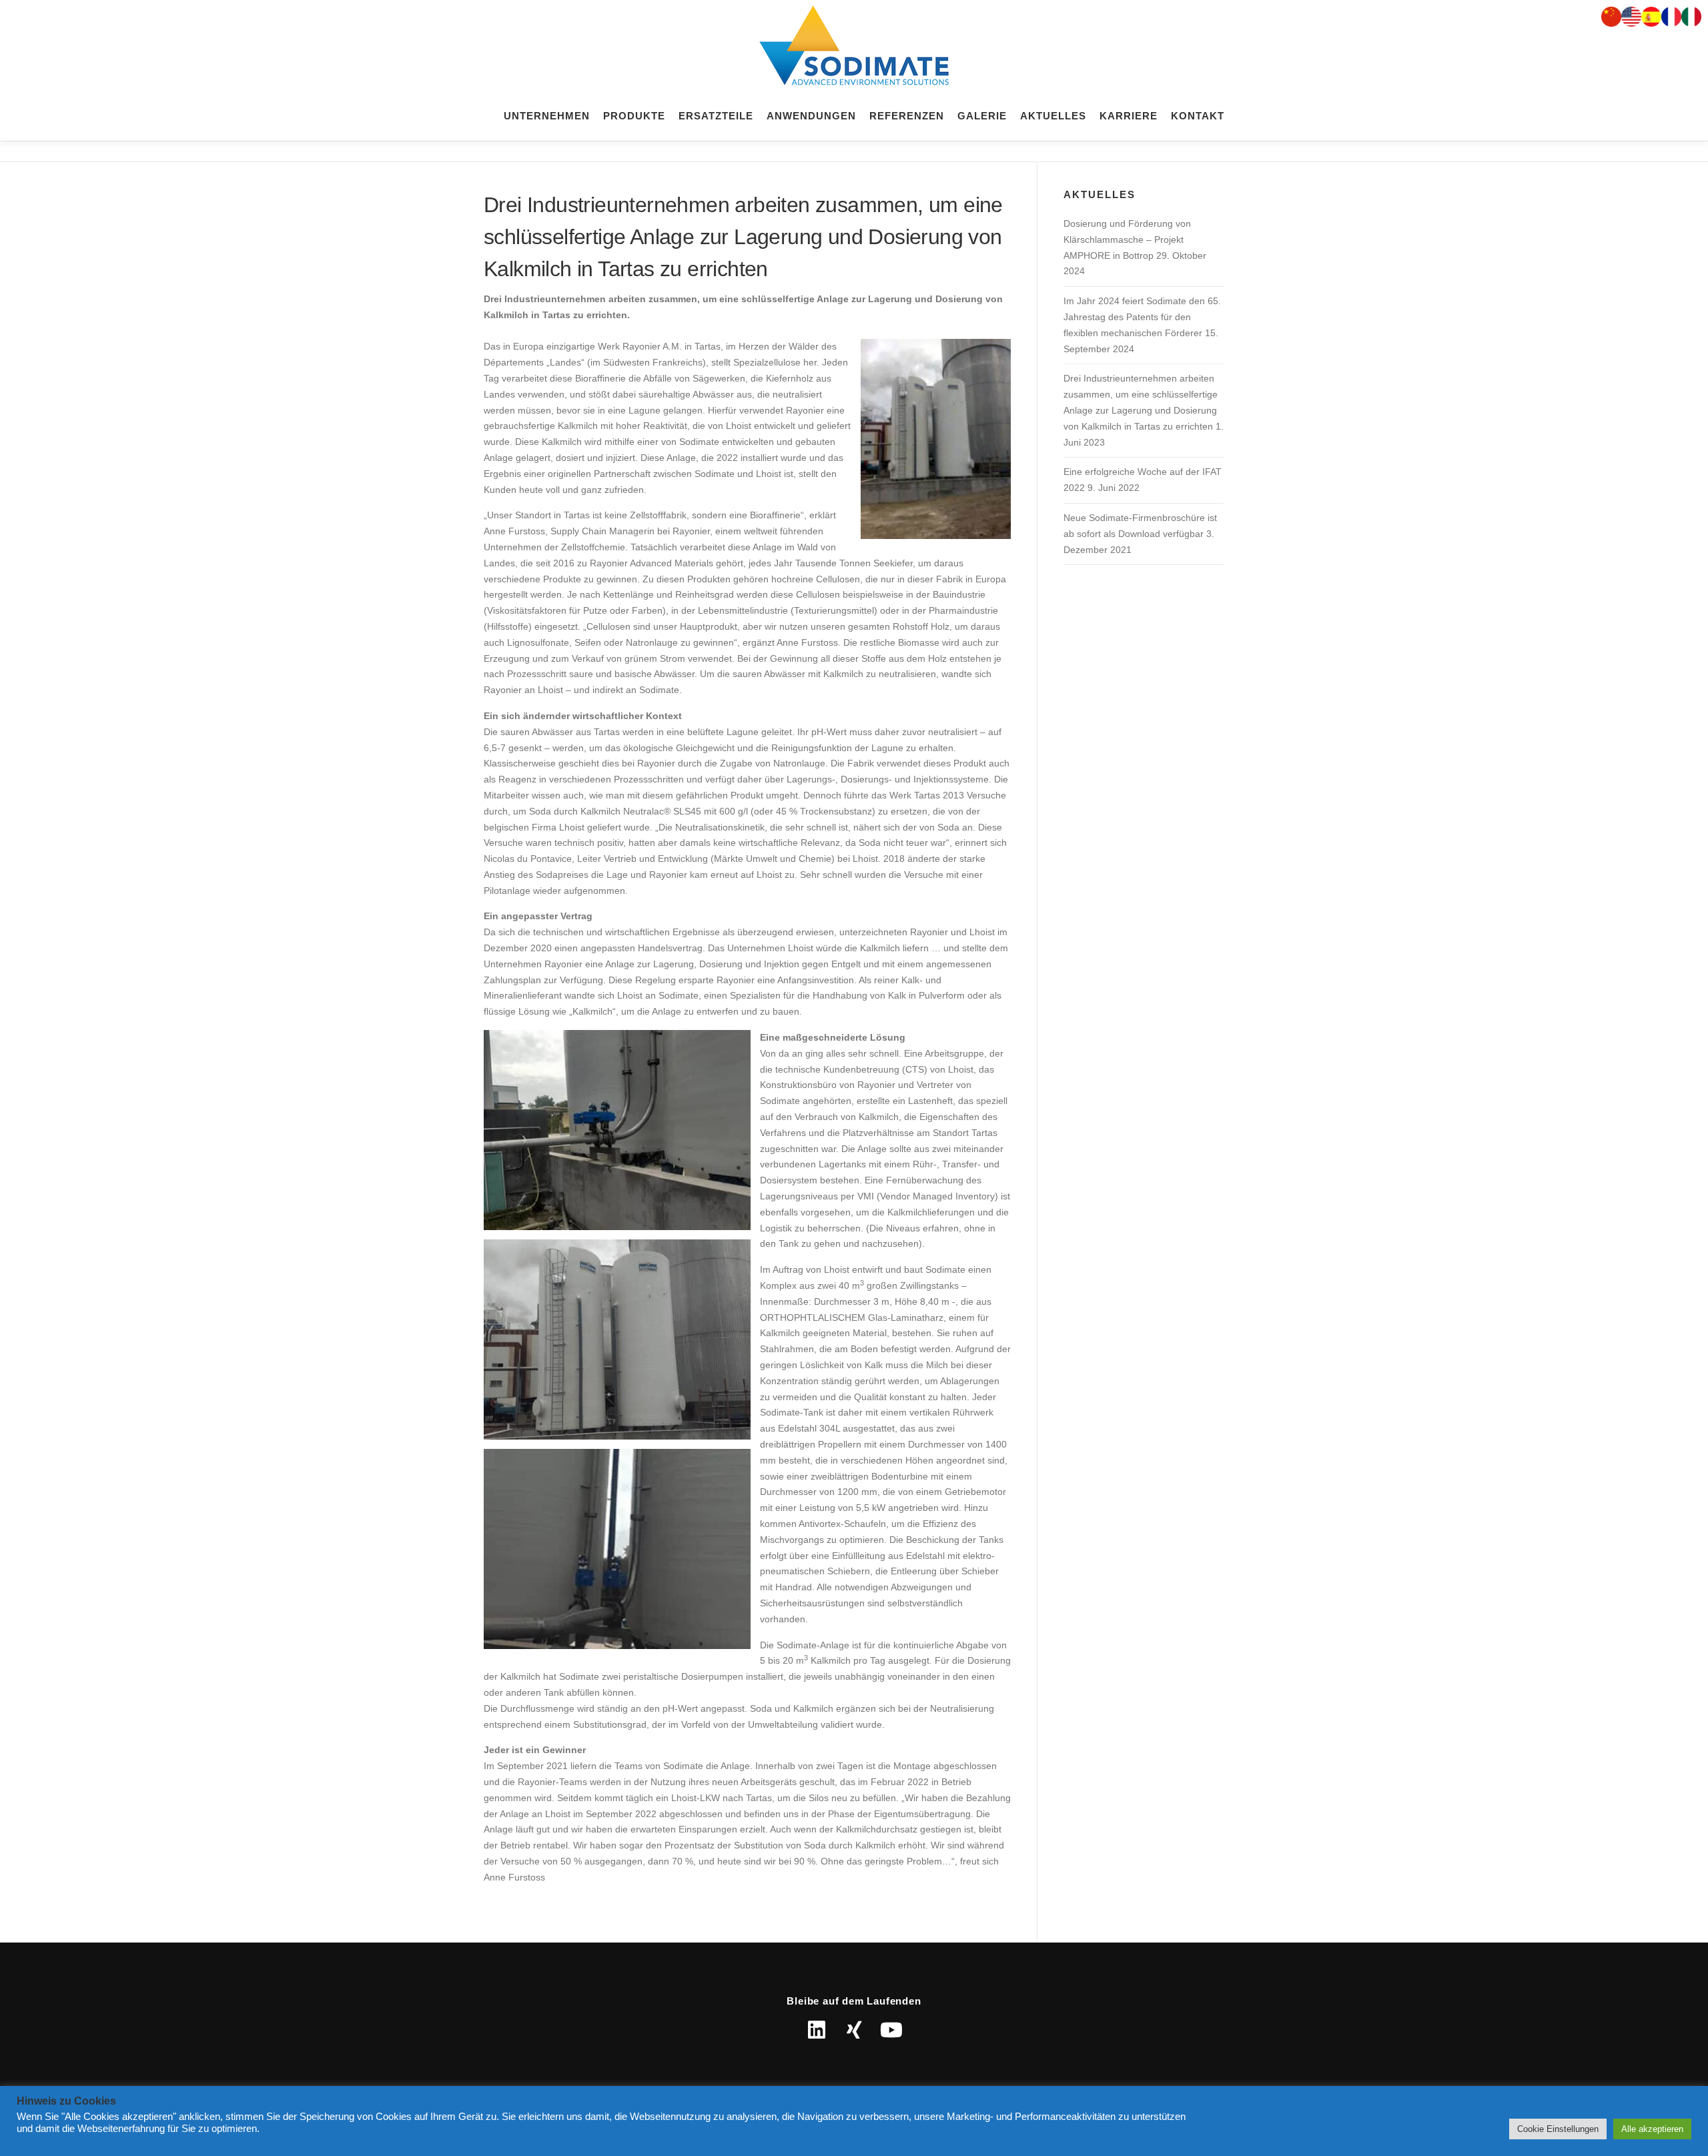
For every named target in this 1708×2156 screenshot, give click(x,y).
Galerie (982, 116)
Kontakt (1198, 116)
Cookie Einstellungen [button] (1558, 2129)
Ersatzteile (716, 116)
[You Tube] (891, 2030)
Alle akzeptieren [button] (1652, 2129)
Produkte (634, 116)
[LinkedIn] (817, 2030)
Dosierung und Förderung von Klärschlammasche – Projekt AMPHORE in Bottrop (1127, 239)
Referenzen (907, 116)
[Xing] (854, 2030)
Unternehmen (547, 116)
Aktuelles (1053, 116)
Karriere (1129, 116)
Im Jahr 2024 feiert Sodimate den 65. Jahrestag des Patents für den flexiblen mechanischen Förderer (1142, 317)
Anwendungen (811, 116)
